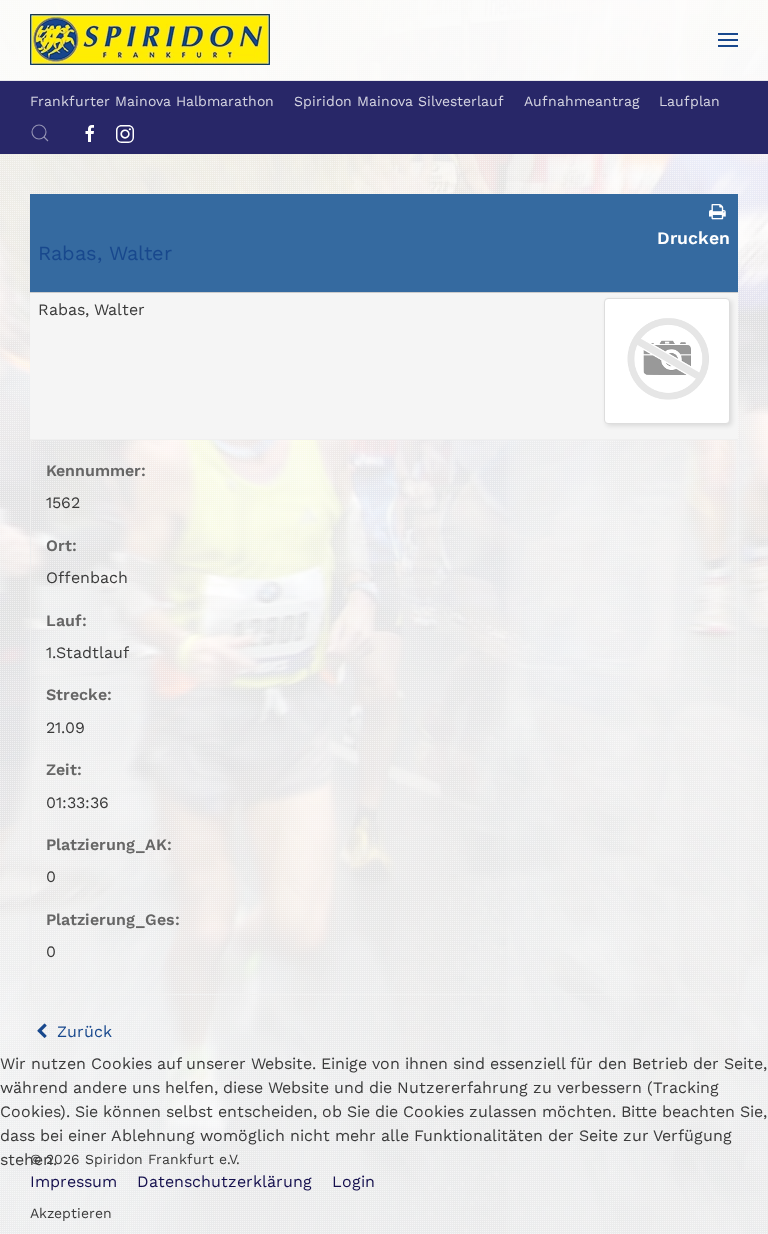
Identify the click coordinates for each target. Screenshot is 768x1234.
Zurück (82, 1031)
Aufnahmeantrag (581, 101)
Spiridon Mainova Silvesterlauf (399, 101)
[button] (728, 40)
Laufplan (689, 101)
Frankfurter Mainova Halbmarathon (152, 101)
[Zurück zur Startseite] (150, 40)
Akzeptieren (71, 1213)
